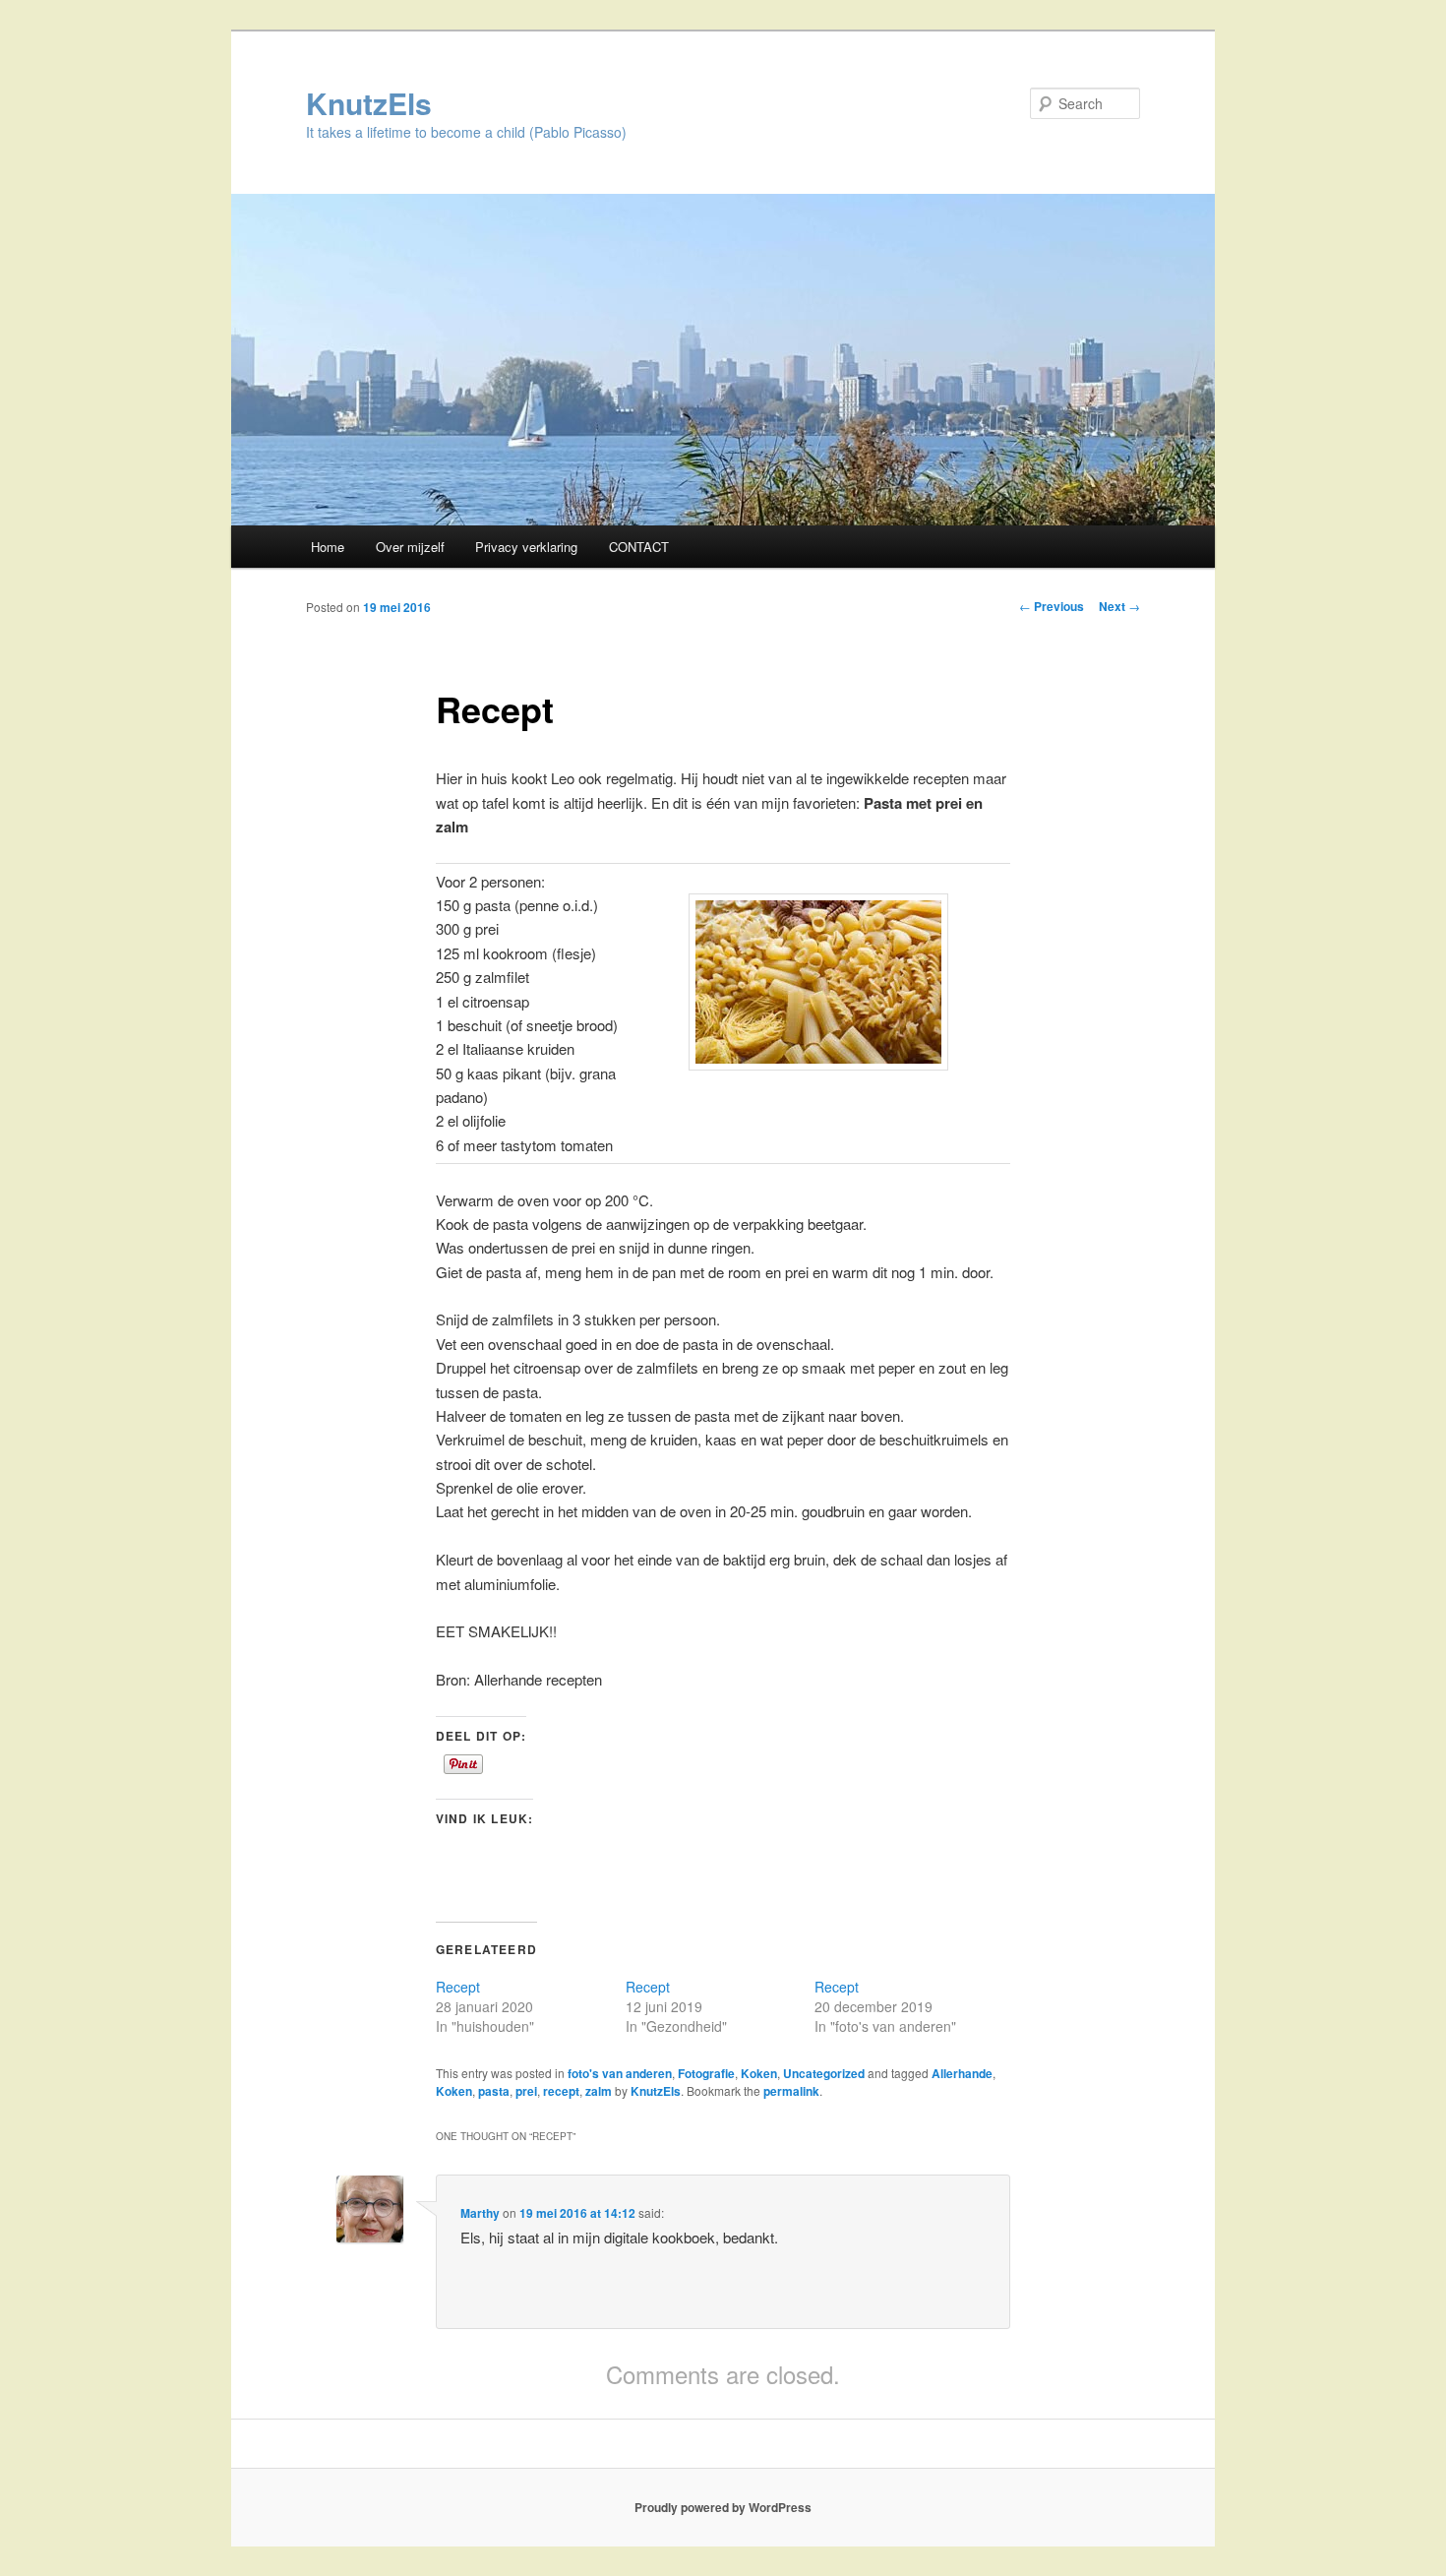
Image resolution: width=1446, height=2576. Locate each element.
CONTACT (639, 547)
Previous (1052, 606)
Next (1119, 606)
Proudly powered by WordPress (723, 2507)
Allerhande (962, 2073)
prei (526, 2091)
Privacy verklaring (526, 547)
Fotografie (706, 2073)
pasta (494, 2091)
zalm (599, 2091)
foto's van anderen (620, 2073)
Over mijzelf (410, 547)
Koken (759, 2073)
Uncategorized (824, 2073)
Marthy (480, 2213)
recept (561, 2091)
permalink (791, 2091)
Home (328, 547)
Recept (458, 1987)
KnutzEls (369, 103)
